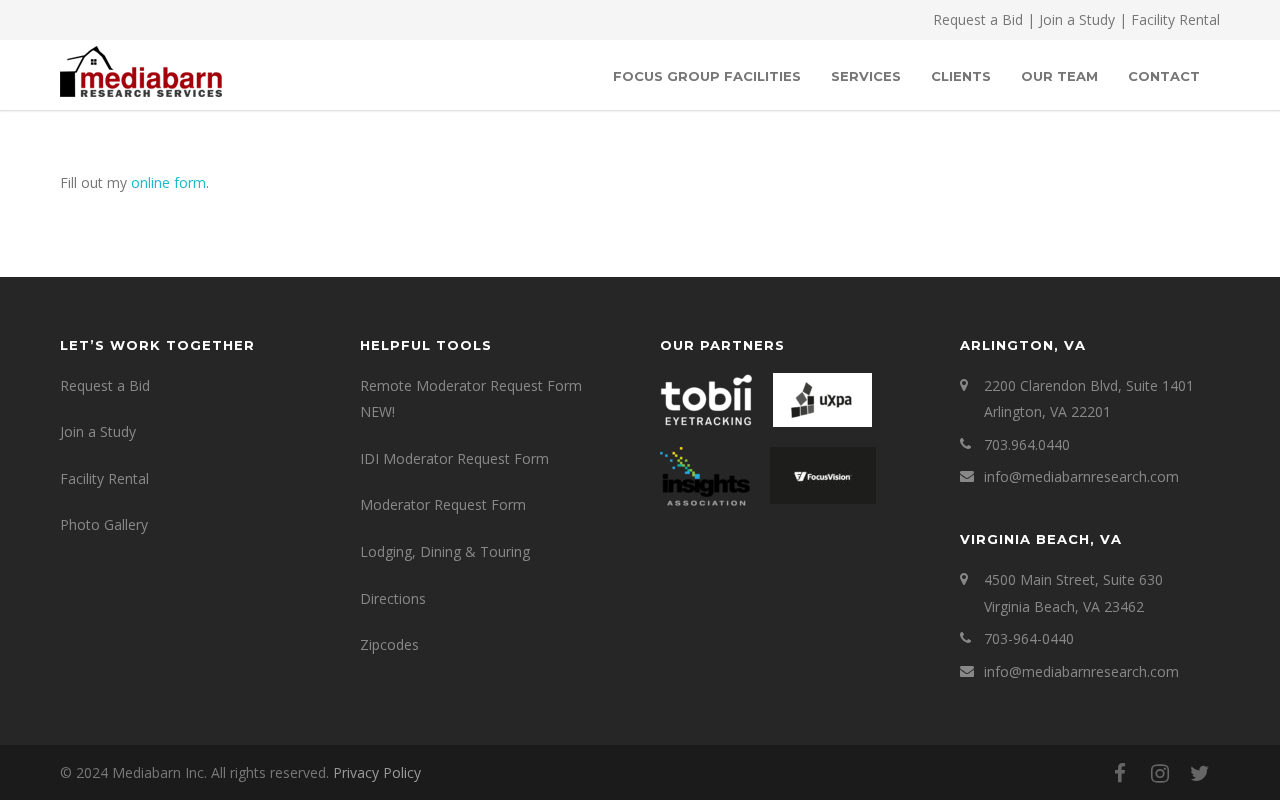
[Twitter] (1200, 773)
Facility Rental (1175, 19)
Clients (961, 76)
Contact (1164, 76)
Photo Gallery (104, 524)
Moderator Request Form (443, 504)
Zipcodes (389, 644)
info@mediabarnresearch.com (1081, 476)
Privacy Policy (377, 772)
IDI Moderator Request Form (454, 458)
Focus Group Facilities (707, 76)
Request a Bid (978, 19)
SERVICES (866, 76)
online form (168, 182)
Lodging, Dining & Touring (445, 551)
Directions (393, 598)
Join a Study (1077, 19)
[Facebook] (1120, 773)
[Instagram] (1160, 773)
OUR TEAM (1059, 76)
